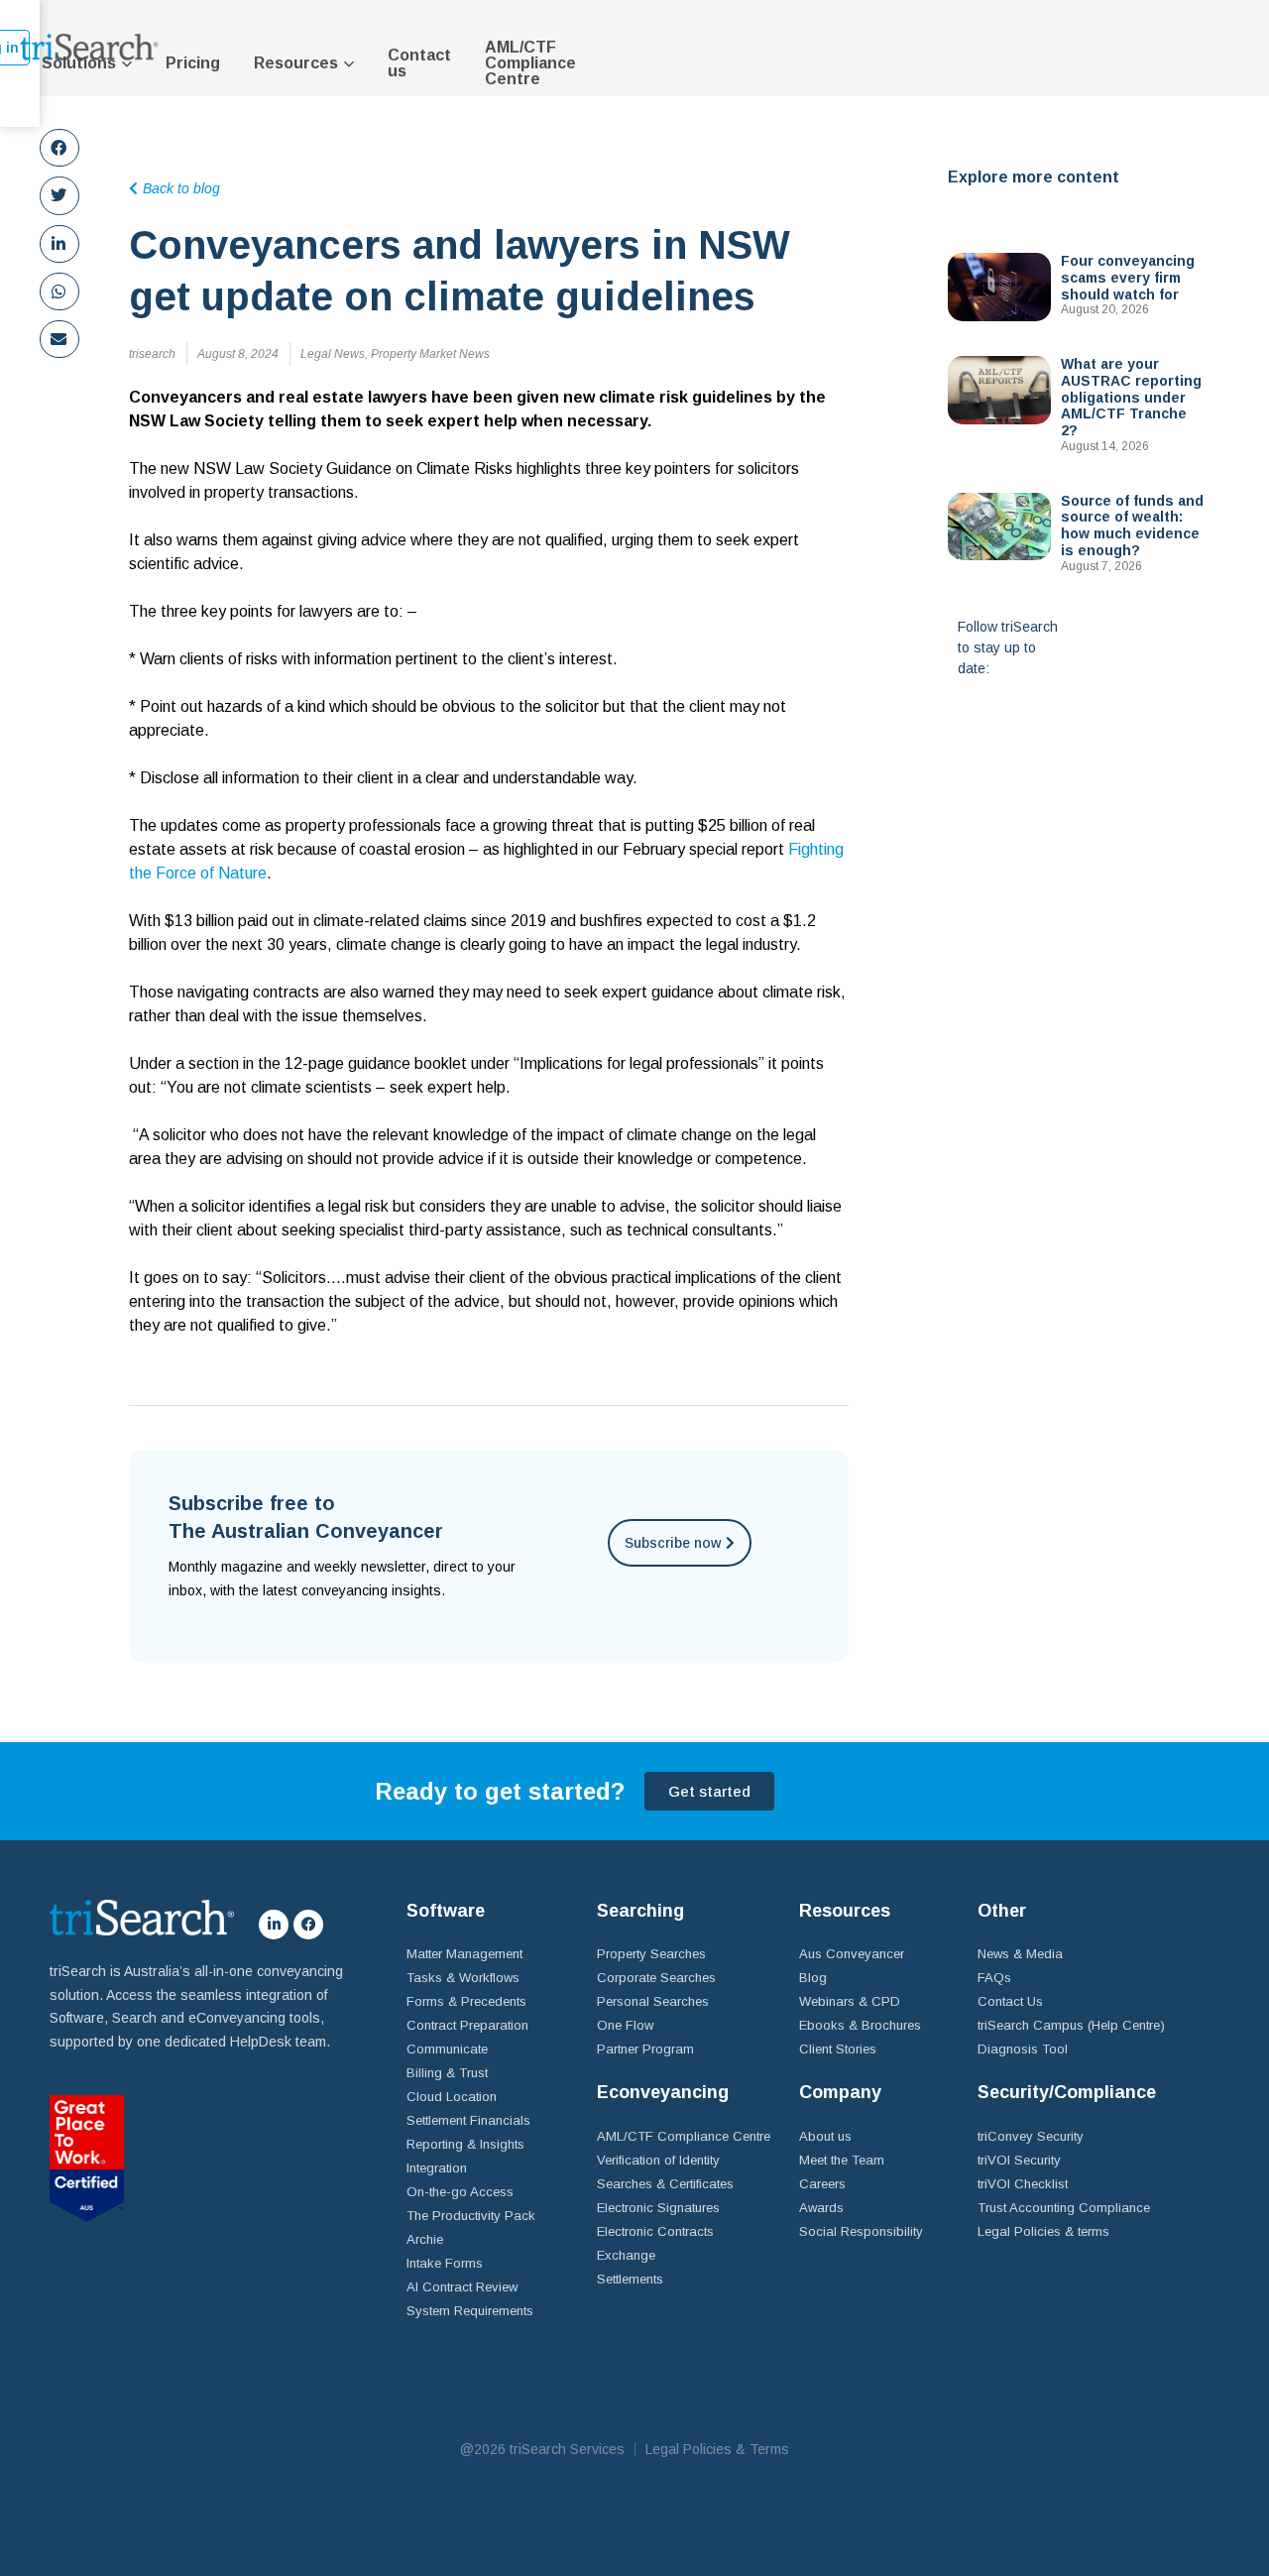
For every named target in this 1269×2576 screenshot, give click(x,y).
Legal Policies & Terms (717, 2449)
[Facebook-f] (308, 1925)
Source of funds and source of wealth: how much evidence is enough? (1132, 526)
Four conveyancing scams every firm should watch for (1128, 278)
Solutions (79, 63)
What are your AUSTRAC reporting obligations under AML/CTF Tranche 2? (1131, 397)
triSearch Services (567, 2449)
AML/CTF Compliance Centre (530, 63)
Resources (296, 63)
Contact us (419, 63)
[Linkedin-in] (274, 1925)
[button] (59, 148)
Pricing (193, 63)
